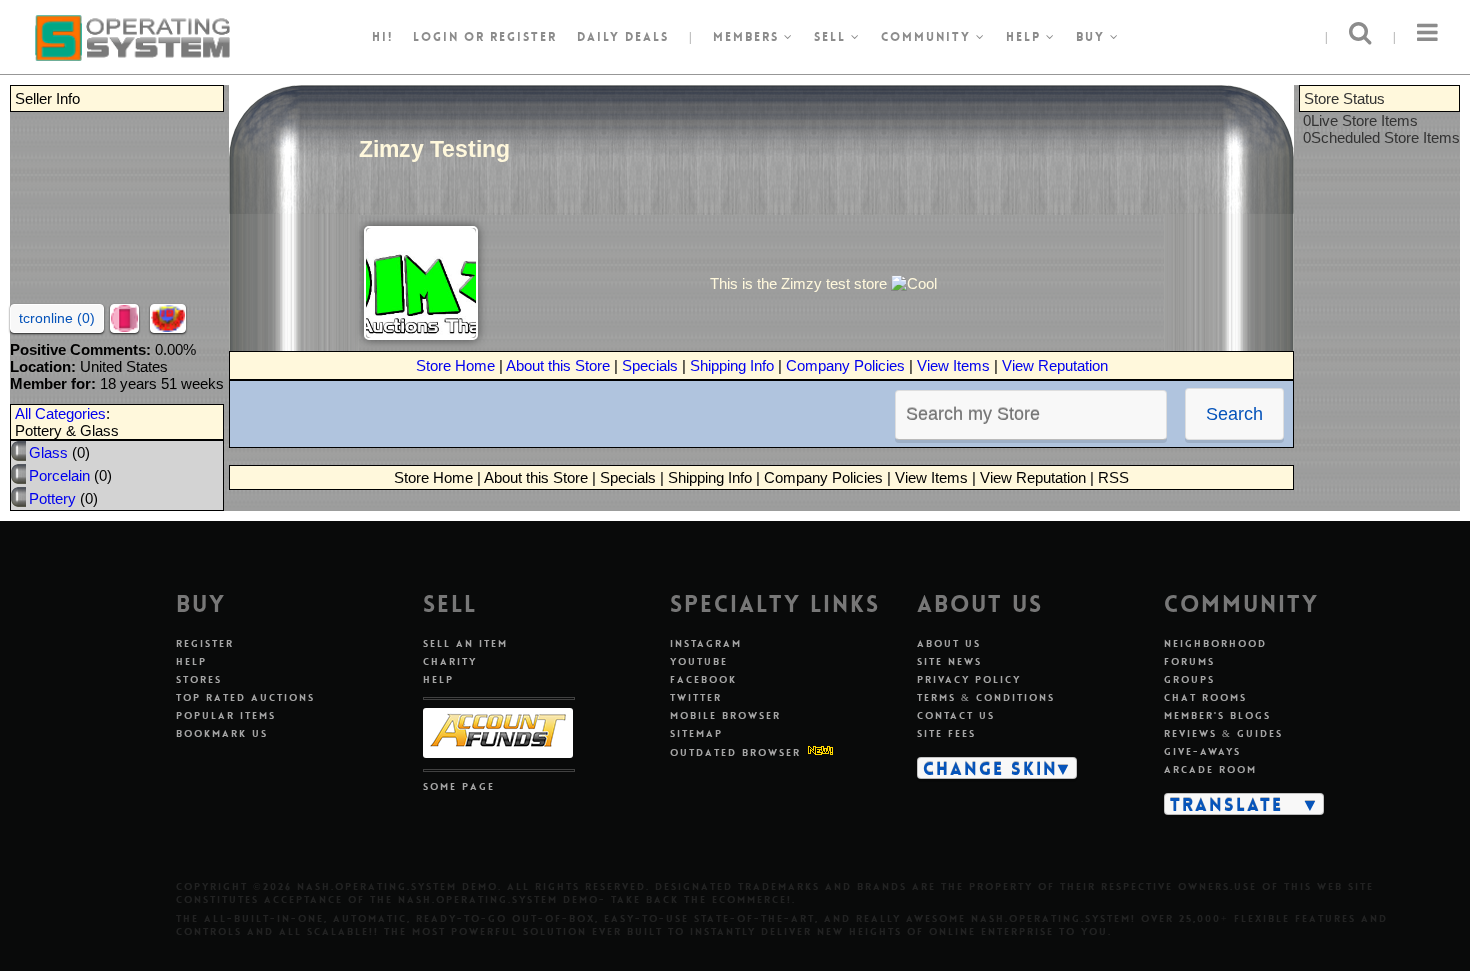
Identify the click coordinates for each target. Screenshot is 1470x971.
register (523, 37)
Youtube (699, 661)
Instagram (706, 643)
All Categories (60, 413)
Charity (450, 661)
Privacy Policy (969, 679)
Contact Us (956, 715)
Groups (1189, 679)
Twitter (696, 697)
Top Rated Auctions (245, 697)
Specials (650, 365)
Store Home (455, 365)
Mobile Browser (725, 715)
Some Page (459, 786)
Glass (48, 452)
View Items (953, 365)
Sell (832, 37)
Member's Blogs (1217, 715)
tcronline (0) (57, 318)
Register (205, 643)
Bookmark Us (222, 733)
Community (928, 37)
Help (1026, 37)
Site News (949, 661)
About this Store (558, 365)
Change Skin (990, 768)
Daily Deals (623, 37)
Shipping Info (732, 365)
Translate (1226, 804)
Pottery (52, 498)
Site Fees (946, 733)
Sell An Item (465, 643)
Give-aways (1202, 751)
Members (748, 37)
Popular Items (226, 715)
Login (436, 37)
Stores (199, 679)
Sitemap (696, 733)
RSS (1113, 477)
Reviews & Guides (1223, 733)
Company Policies (845, 365)
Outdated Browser (735, 752)
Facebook (703, 679)
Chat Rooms (1205, 697)
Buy (1093, 37)
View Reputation (1055, 365)
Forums (1189, 661)
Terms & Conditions (986, 697)
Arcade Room (1210, 769)
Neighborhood (1215, 643)
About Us (949, 643)
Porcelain (59, 475)
